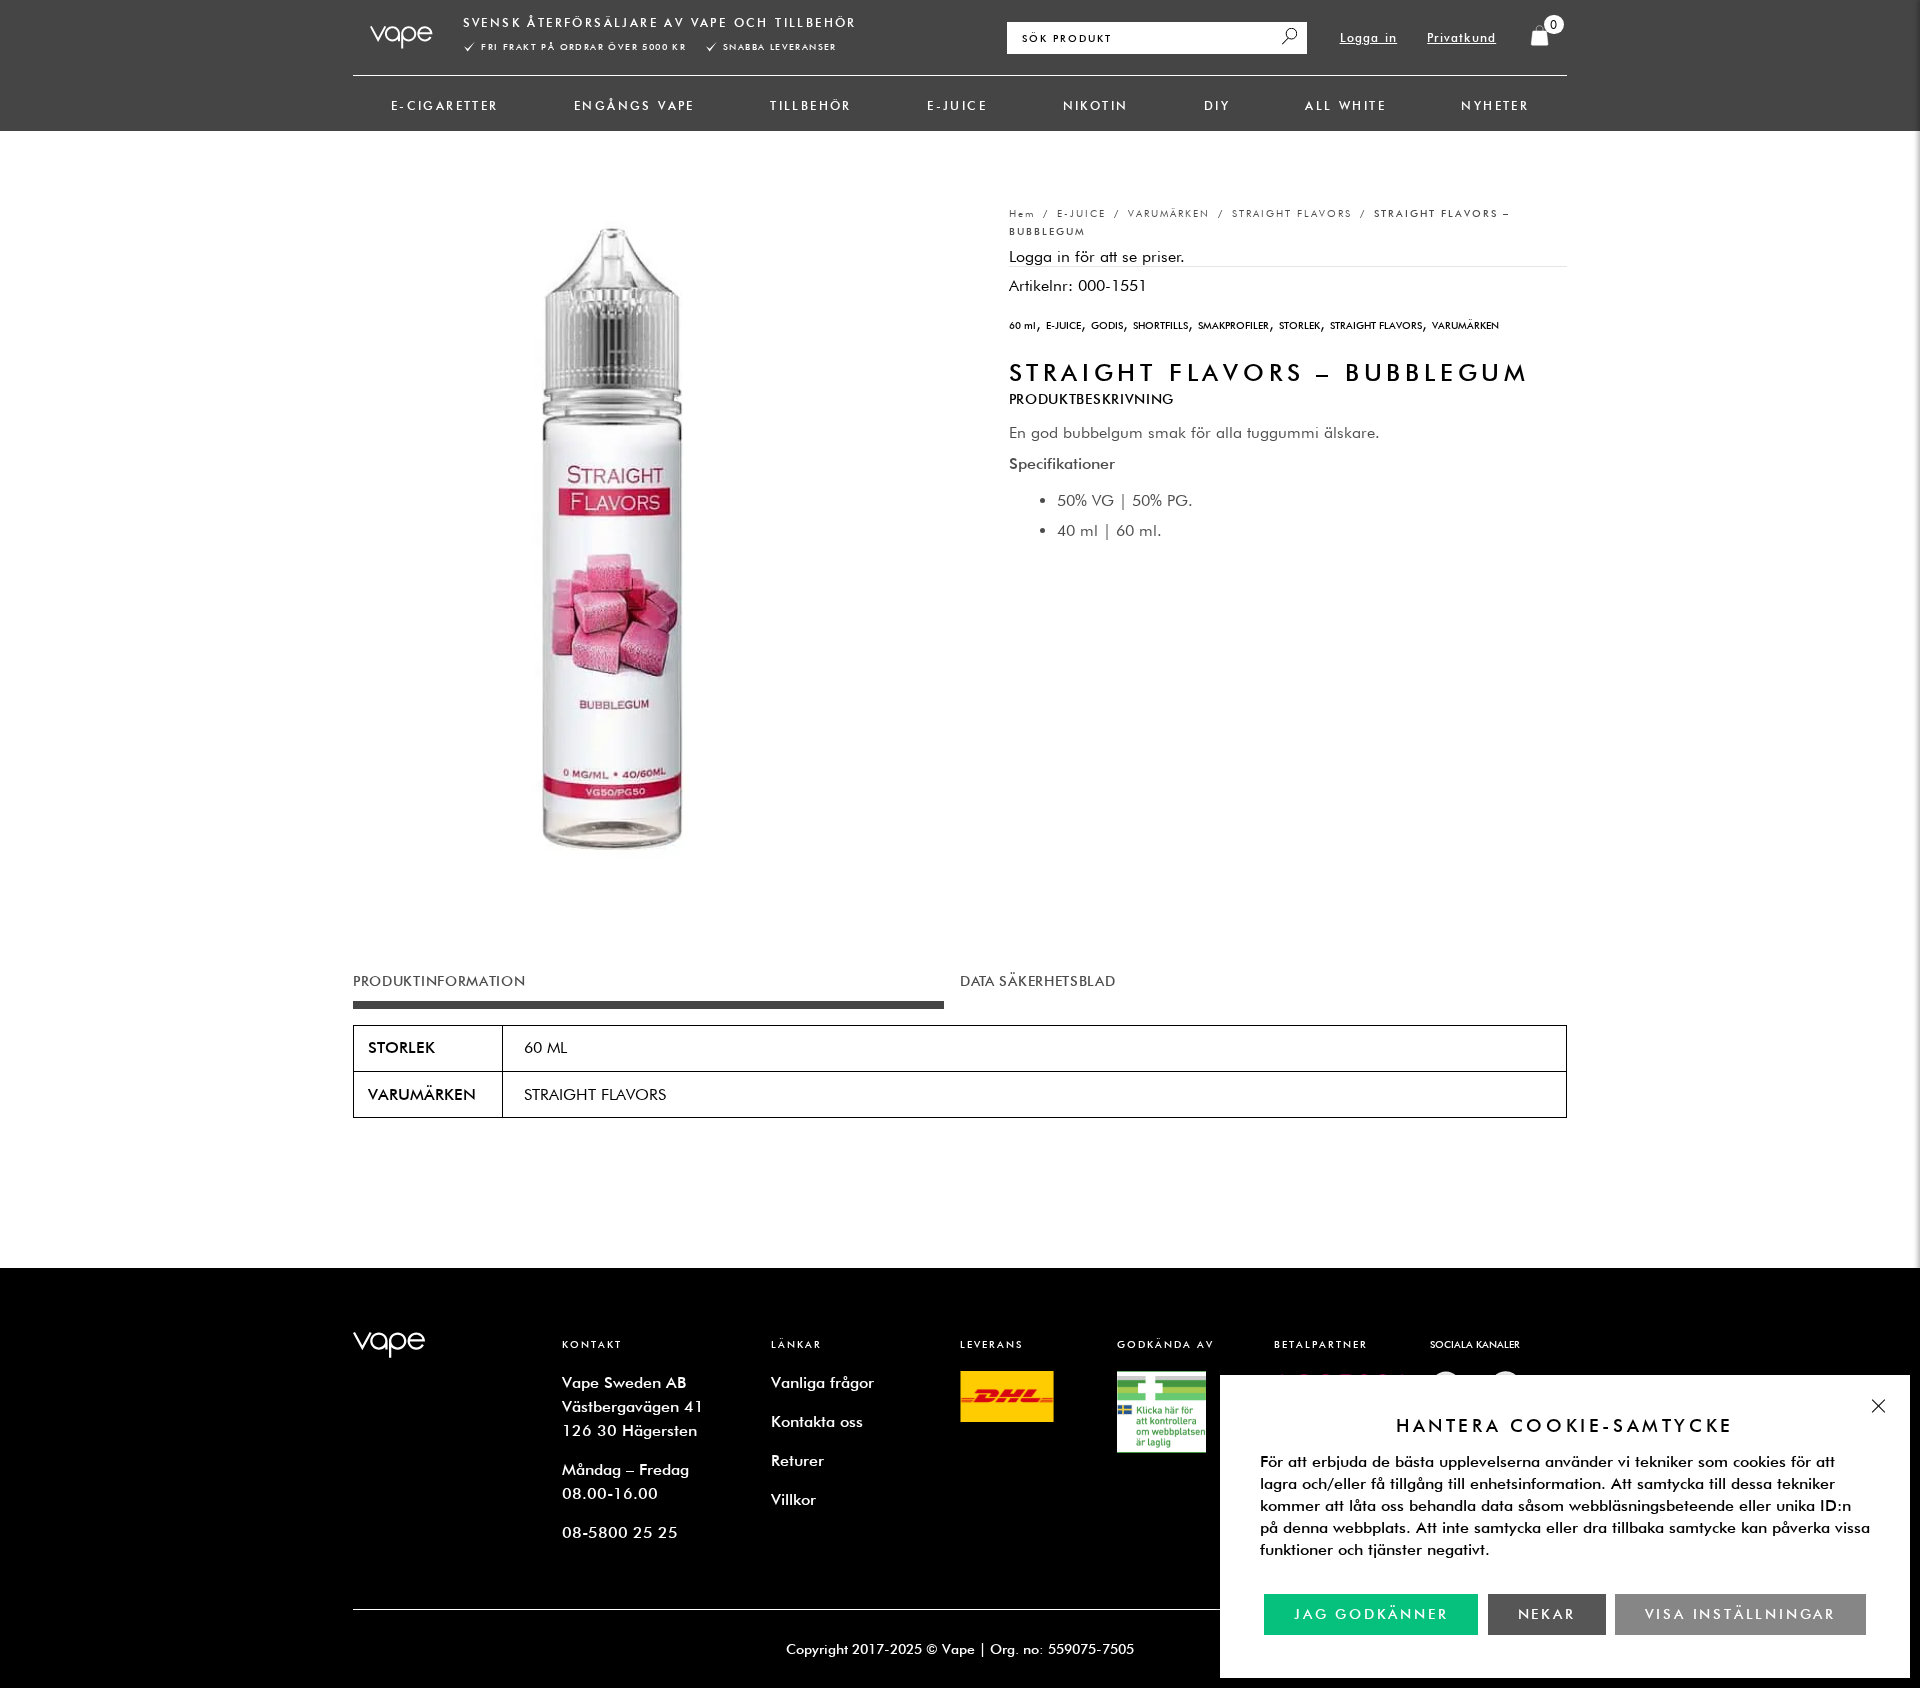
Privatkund (1461, 37)
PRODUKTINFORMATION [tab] (439, 981)
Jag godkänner (1371, 1614)
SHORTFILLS (1160, 325)
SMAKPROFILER (1233, 325)
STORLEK (1299, 325)
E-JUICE (957, 105)
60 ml (1022, 325)
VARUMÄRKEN (1169, 213)
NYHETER (1495, 105)
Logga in (1369, 37)
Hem (1022, 213)
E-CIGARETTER (445, 105)
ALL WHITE (1345, 105)
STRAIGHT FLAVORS (1292, 213)
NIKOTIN (1096, 105)
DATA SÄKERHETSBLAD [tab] (1038, 981)
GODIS (1107, 325)
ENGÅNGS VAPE (634, 105)
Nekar (1547, 1614)
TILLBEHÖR (811, 105)
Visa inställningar (1740, 1614)
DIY (1217, 105)
